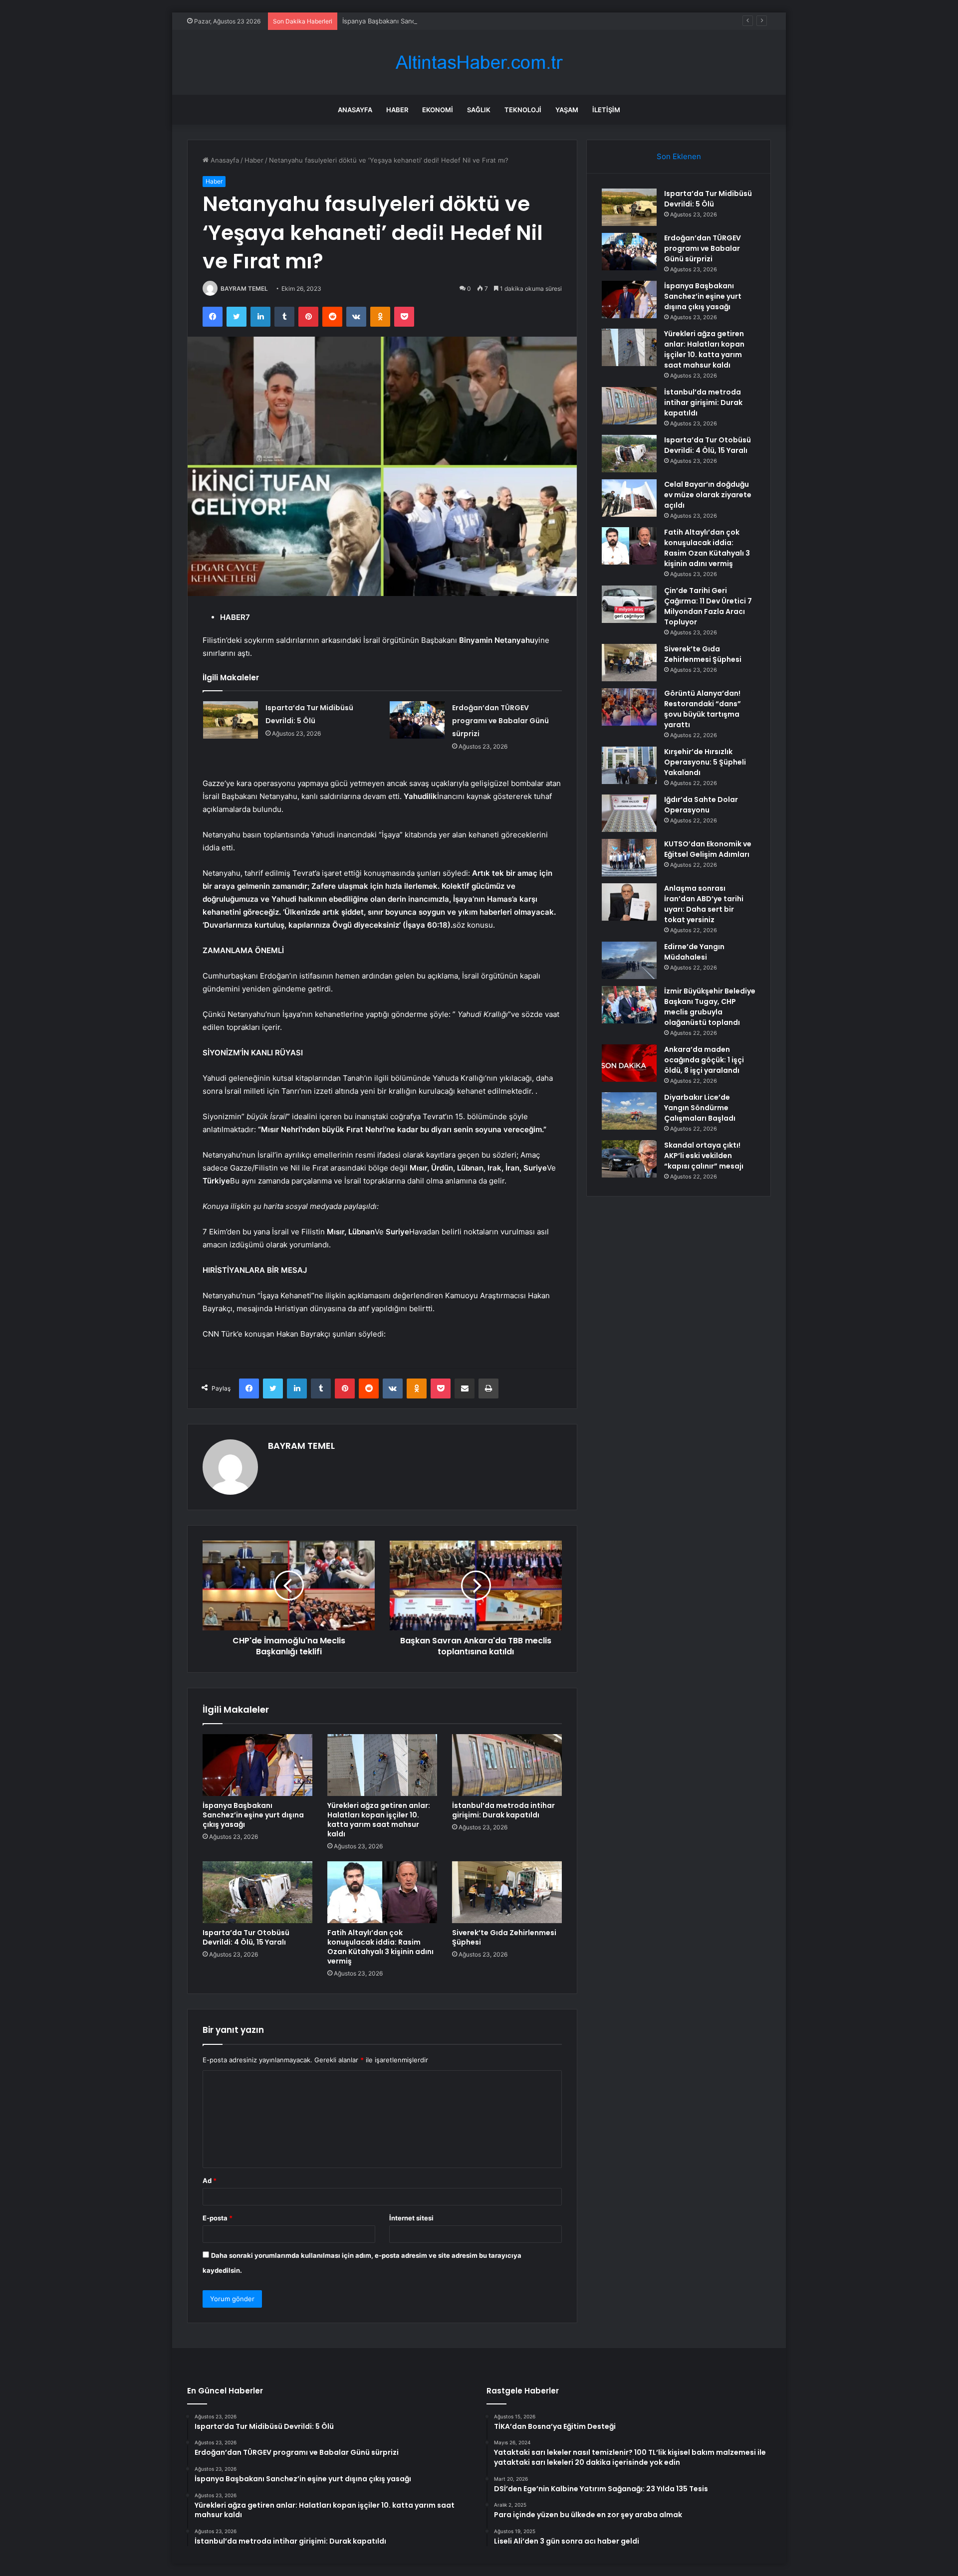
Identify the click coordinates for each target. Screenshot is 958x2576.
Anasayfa (355, 110)
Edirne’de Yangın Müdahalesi (694, 952)
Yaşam (567, 110)
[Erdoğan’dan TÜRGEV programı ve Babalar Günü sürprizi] (417, 720)
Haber (397, 110)
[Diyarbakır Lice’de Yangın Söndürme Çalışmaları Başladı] (629, 1111)
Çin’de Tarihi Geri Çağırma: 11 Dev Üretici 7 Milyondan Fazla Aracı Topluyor (708, 606)
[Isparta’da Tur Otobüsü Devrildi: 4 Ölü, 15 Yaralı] (257, 1892)
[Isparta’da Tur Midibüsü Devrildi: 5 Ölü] (231, 720)
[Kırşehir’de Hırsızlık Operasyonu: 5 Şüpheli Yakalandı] (629, 765)
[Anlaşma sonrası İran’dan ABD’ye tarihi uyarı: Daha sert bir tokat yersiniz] (629, 902)
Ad (210, 2180)
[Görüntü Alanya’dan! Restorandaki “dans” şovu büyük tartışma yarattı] (629, 707)
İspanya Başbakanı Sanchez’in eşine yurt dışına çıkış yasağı (433, 21)
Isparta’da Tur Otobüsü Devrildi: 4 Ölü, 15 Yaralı (246, 1937)
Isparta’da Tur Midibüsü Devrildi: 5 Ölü (708, 199)
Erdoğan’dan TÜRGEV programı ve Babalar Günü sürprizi (500, 721)
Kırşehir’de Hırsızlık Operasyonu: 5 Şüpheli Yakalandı (705, 762)
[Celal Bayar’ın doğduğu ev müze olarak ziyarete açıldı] (629, 498)
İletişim (606, 110)
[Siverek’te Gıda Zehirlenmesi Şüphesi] (507, 1892)
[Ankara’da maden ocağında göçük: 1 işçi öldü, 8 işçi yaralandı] (629, 1063)
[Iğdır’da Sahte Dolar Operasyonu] (629, 813)
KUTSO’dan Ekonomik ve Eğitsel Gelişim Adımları (708, 849)
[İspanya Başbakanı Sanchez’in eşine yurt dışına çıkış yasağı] (257, 1765)
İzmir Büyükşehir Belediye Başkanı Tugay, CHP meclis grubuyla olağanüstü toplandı (710, 1007)
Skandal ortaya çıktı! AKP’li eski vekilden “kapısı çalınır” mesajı (704, 1156)
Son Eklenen (679, 156)
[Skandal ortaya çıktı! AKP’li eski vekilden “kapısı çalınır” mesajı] (629, 1159)
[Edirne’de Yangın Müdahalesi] (629, 960)
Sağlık (479, 110)
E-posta (218, 2218)
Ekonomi (438, 110)
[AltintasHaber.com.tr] (479, 63)
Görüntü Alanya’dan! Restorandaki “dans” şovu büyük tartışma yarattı (703, 709)
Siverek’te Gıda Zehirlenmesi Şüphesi (504, 1937)
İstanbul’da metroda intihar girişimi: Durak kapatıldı (503, 1810)
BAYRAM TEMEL (244, 289)
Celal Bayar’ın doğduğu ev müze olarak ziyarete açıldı (708, 495)
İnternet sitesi (411, 2218)
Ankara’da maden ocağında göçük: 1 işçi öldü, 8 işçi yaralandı (704, 1060)
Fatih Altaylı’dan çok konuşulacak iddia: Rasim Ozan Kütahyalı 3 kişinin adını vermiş (380, 1947)
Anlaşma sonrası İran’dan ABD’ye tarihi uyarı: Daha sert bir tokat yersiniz (704, 904)
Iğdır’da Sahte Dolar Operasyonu (701, 805)
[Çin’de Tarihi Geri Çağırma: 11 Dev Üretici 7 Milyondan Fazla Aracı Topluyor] (629, 604)
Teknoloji (523, 110)
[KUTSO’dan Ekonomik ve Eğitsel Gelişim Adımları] (629, 858)
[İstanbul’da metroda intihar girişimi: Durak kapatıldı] (507, 1765)
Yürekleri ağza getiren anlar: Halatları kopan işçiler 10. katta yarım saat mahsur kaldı (379, 1820)
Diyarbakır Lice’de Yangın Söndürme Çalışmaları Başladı (700, 1108)
